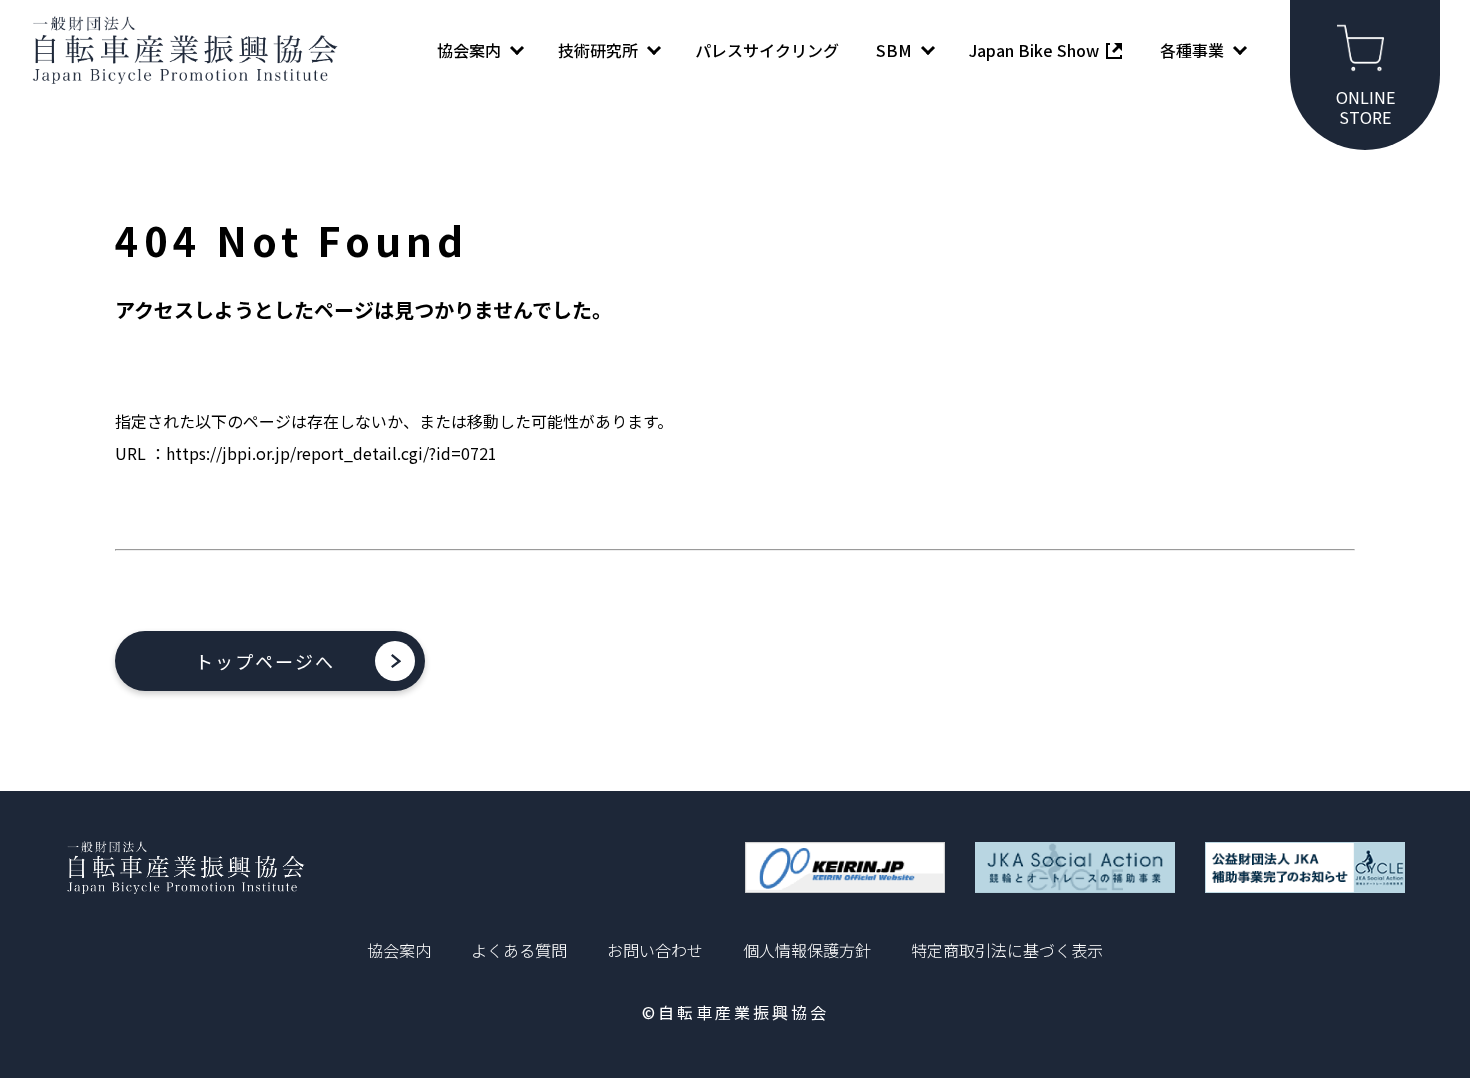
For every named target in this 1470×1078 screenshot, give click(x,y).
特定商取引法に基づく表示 (1007, 950)
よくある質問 (519, 950)
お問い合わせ (655, 950)
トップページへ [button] (265, 661)
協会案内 (399, 950)
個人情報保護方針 (807, 950)
